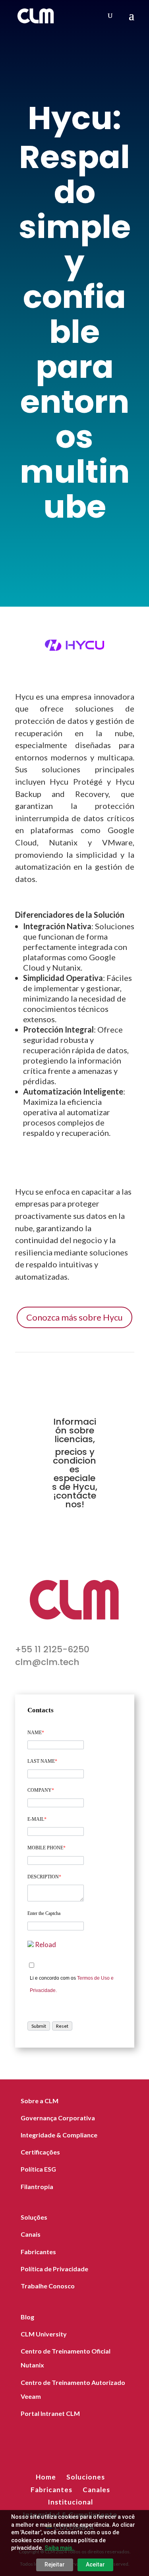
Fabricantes (38, 2252)
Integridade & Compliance (59, 2135)
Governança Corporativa (58, 2118)
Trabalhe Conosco (48, 2286)
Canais (31, 2234)
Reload (45, 1945)
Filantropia (37, 2186)
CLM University (44, 2334)
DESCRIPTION (44, 1877)
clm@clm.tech (47, 1662)
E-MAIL (37, 1819)
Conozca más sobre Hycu (74, 1317)
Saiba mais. (59, 2548)
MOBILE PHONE (46, 1848)
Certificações (40, 2152)
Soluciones (86, 2477)
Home (46, 2477)
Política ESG (38, 2169)
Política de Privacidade (54, 2269)
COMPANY (41, 1790)
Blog (27, 2317)
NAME (36, 1733)
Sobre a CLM (40, 2101)
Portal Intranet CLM (50, 2413)
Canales (96, 2490)
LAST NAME (42, 1761)
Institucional (70, 2502)
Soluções (34, 2217)
